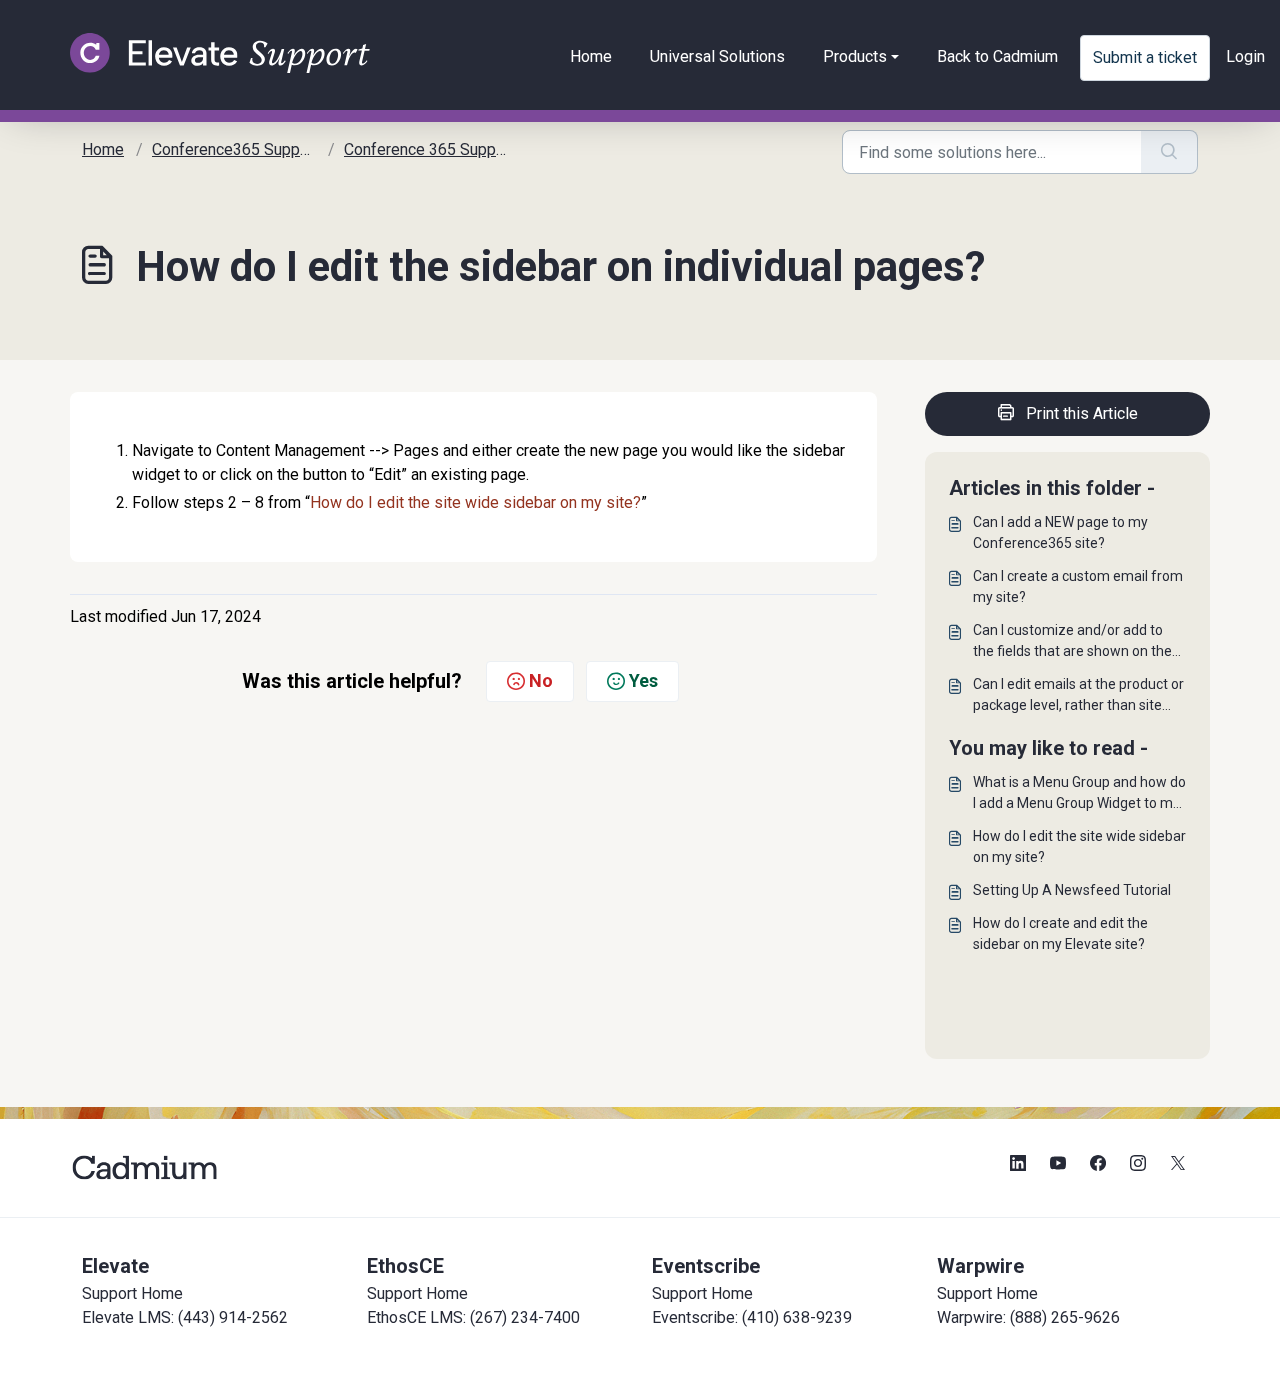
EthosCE (405, 1266)
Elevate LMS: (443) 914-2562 (185, 1317)
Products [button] (855, 56)
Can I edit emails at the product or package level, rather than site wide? (1078, 696)
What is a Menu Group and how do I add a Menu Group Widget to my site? (1079, 794)
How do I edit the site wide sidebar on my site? (475, 502)
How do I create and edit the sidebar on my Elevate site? (1060, 933)
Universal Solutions (717, 56)
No (541, 680)
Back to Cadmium (997, 56)
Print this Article (1082, 413)
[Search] (1169, 152)
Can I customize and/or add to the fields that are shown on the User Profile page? (1072, 642)
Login (1245, 56)
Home (591, 56)
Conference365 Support (235, 149)
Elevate (115, 1266)
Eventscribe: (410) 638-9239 (752, 1317)
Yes (643, 680)
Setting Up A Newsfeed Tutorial (1072, 890)
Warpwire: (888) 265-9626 (1028, 1317)
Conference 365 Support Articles (458, 149)
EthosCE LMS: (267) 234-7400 (473, 1317)
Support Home (132, 1293)
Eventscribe (706, 1266)
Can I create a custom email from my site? (1078, 586)
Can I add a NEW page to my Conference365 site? (1060, 532)
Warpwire (980, 1266)
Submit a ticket (1145, 57)
